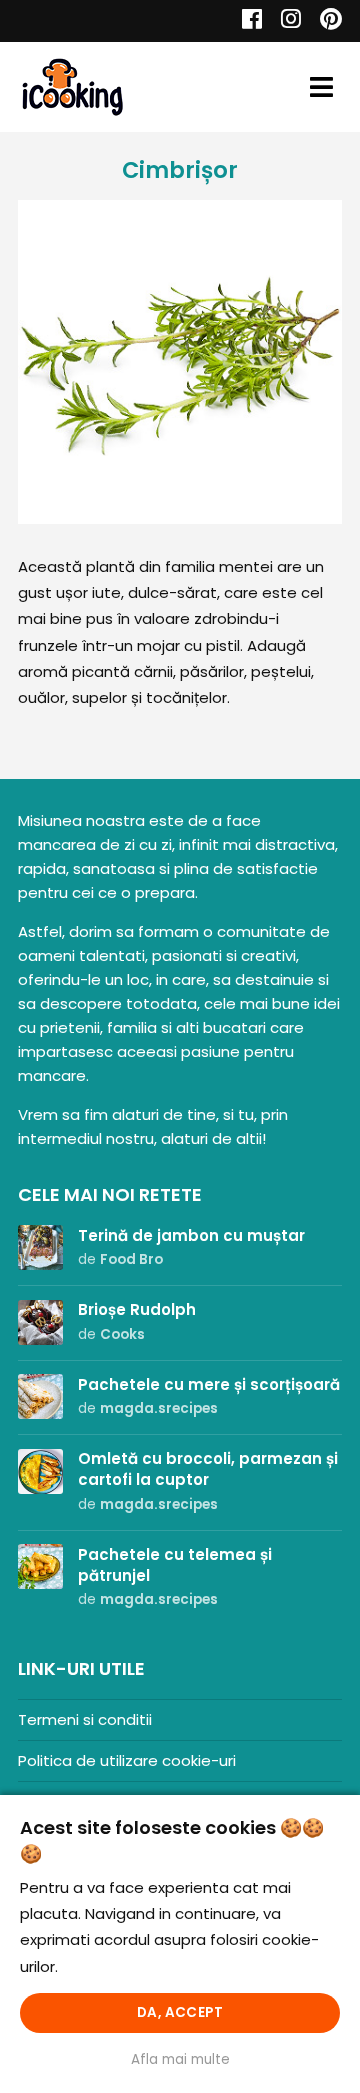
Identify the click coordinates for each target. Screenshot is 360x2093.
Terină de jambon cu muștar (191, 1235)
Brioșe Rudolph (137, 1309)
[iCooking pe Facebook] (246, 21)
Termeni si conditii (85, 1719)
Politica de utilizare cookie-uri (127, 1760)
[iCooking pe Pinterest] (323, 21)
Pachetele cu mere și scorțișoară (209, 1384)
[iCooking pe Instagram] (285, 21)
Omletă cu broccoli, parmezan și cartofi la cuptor (208, 1469)
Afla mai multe (180, 2059)
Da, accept (180, 2012)
